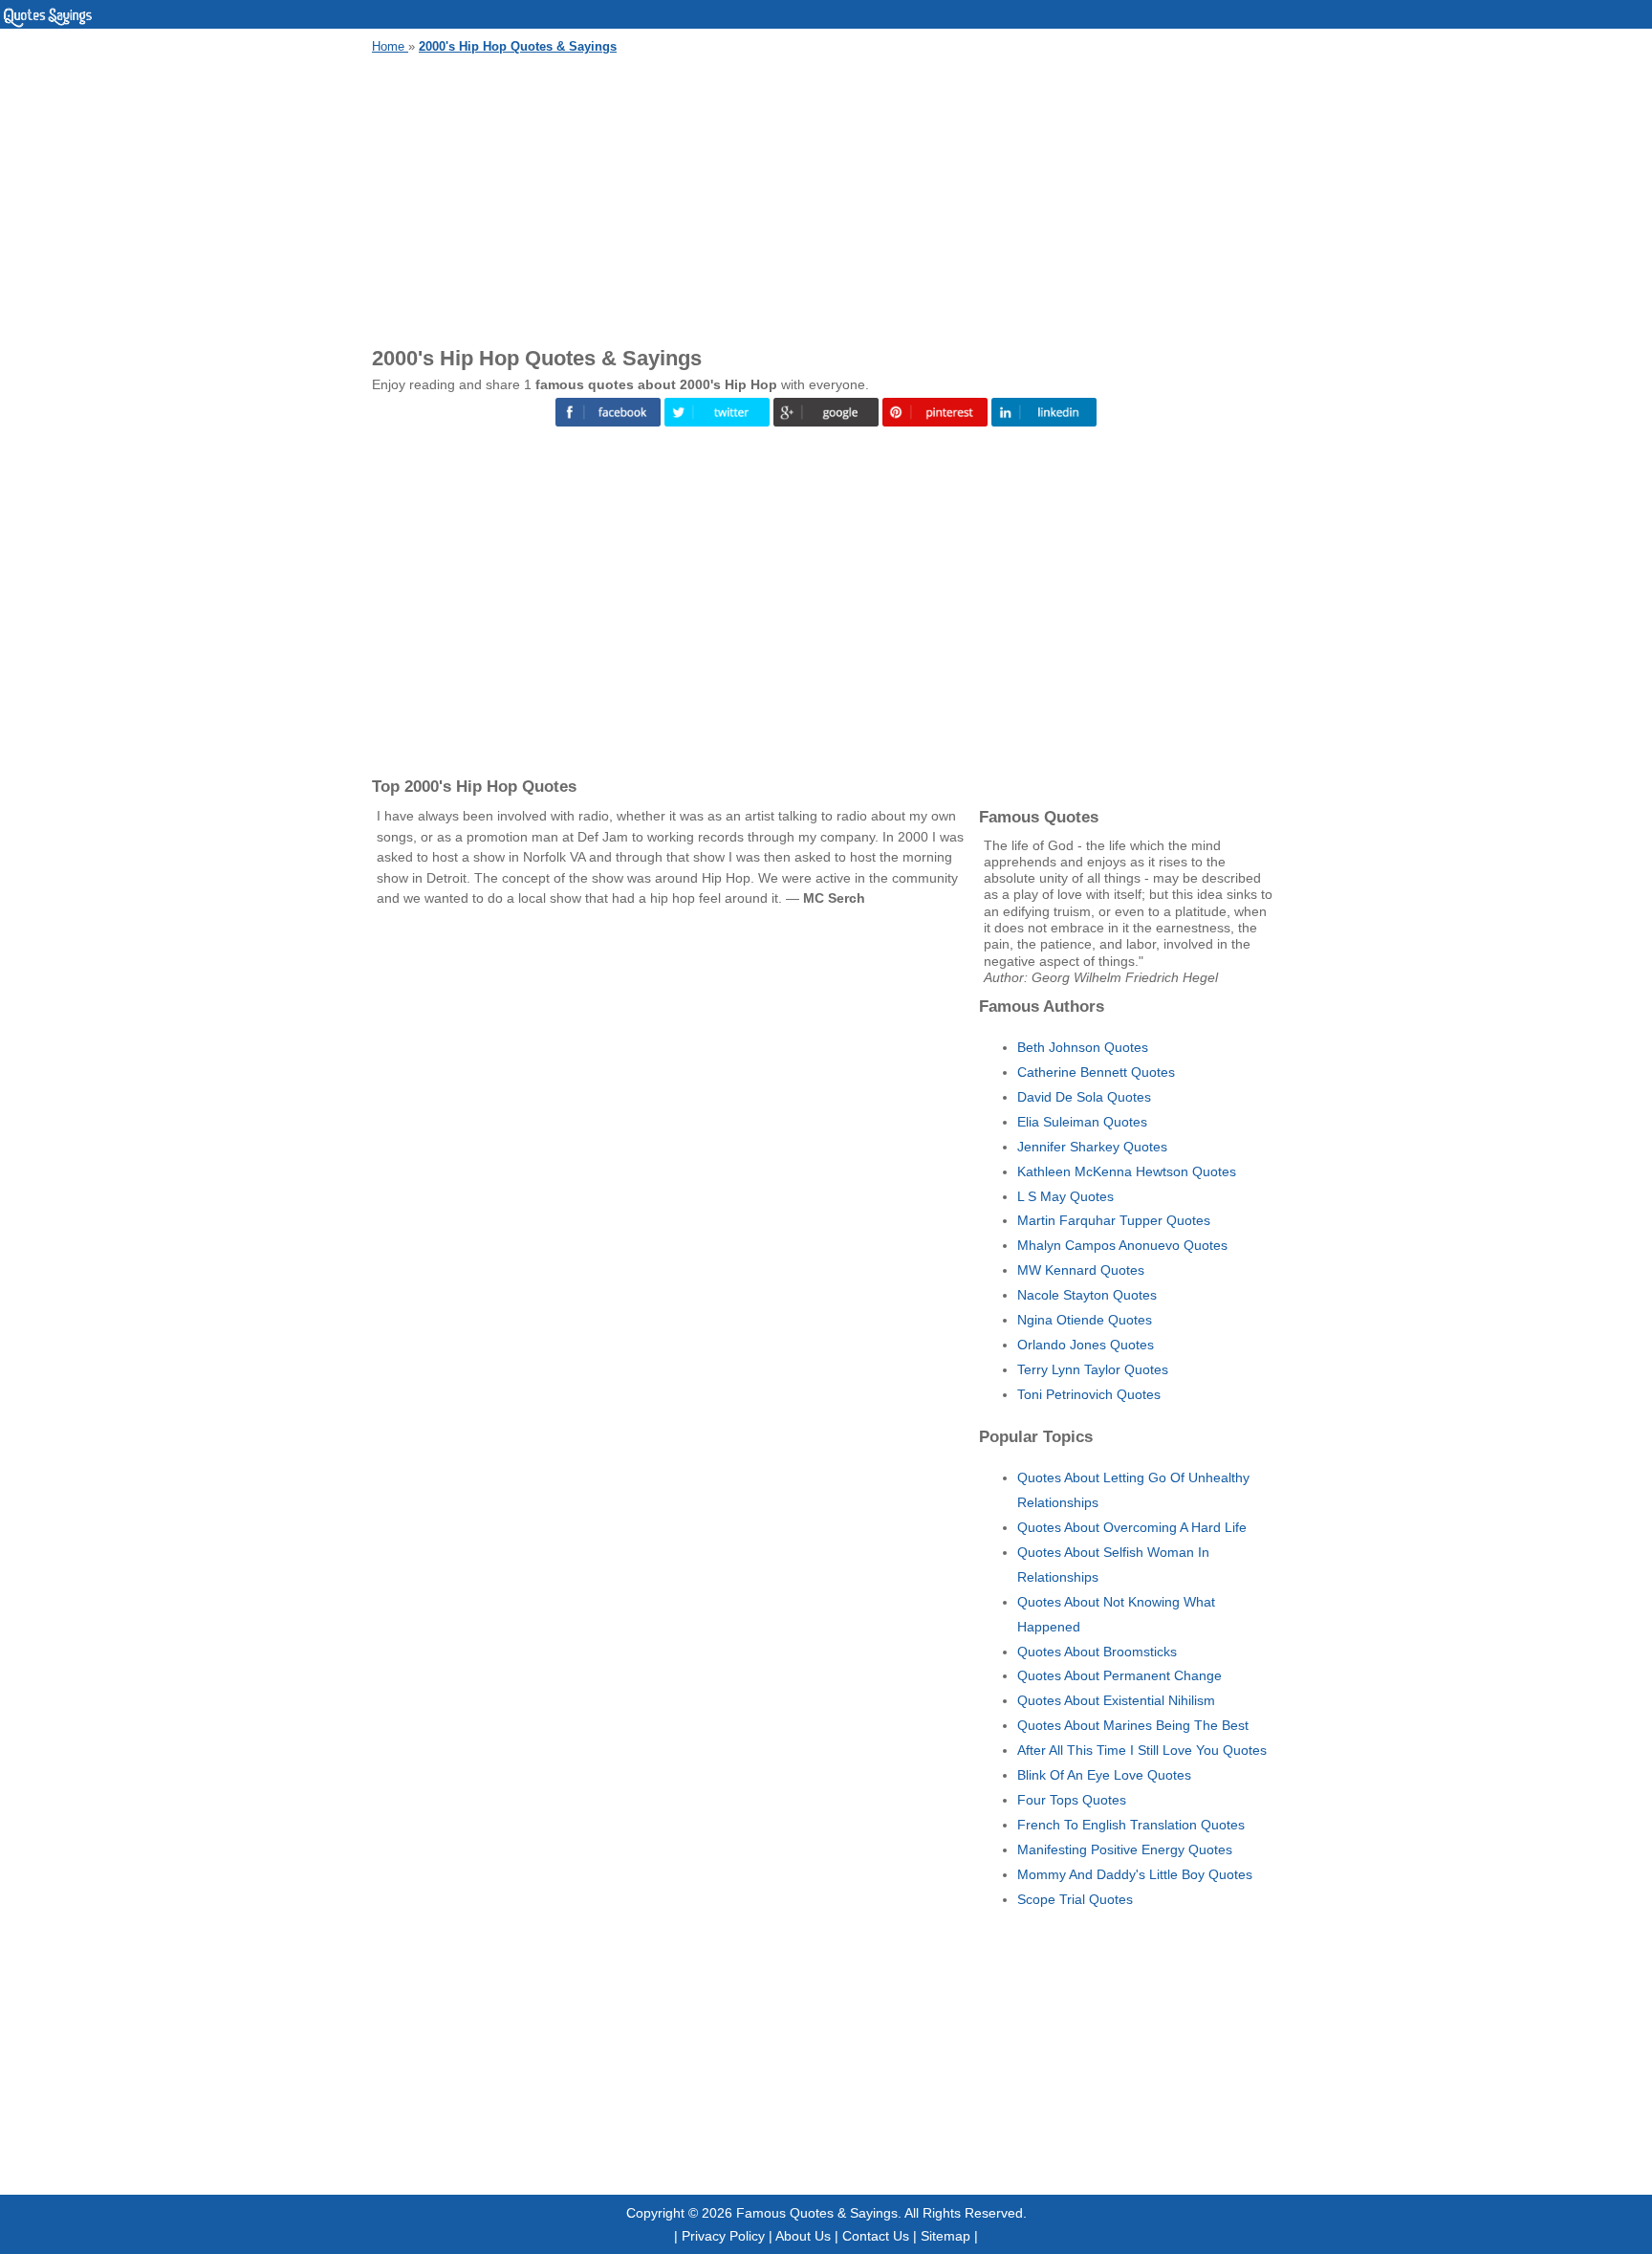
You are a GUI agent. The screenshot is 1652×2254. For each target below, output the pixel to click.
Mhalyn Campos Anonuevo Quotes (1122, 1245)
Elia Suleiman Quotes (1082, 1122)
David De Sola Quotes (1084, 1097)
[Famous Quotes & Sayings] (48, 24)
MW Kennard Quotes (1081, 1270)
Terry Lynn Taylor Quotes (1093, 1369)
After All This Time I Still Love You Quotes (1142, 1750)
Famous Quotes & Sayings (817, 2213)
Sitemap (946, 2236)
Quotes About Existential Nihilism (1116, 1700)
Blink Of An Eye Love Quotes (1104, 1775)
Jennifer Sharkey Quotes (1092, 1147)
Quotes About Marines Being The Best (1133, 1725)
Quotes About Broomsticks (1097, 1652)
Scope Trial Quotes (1075, 1899)
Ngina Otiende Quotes (1085, 1320)
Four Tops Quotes (1072, 1800)
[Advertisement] (826, 197)
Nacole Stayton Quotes (1087, 1295)
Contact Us (876, 2236)
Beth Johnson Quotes (1083, 1047)
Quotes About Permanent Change (1119, 1675)
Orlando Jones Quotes (1086, 1345)
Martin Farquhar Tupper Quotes (1114, 1220)
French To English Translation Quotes (1131, 1825)
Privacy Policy (723, 2236)
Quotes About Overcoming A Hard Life (1132, 1527)
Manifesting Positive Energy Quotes (1125, 1849)
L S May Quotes (1065, 1196)
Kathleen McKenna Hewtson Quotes (1127, 1171)
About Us (803, 2236)
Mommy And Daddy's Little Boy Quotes (1135, 1874)
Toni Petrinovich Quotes (1089, 1394)
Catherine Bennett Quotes (1096, 1072)
